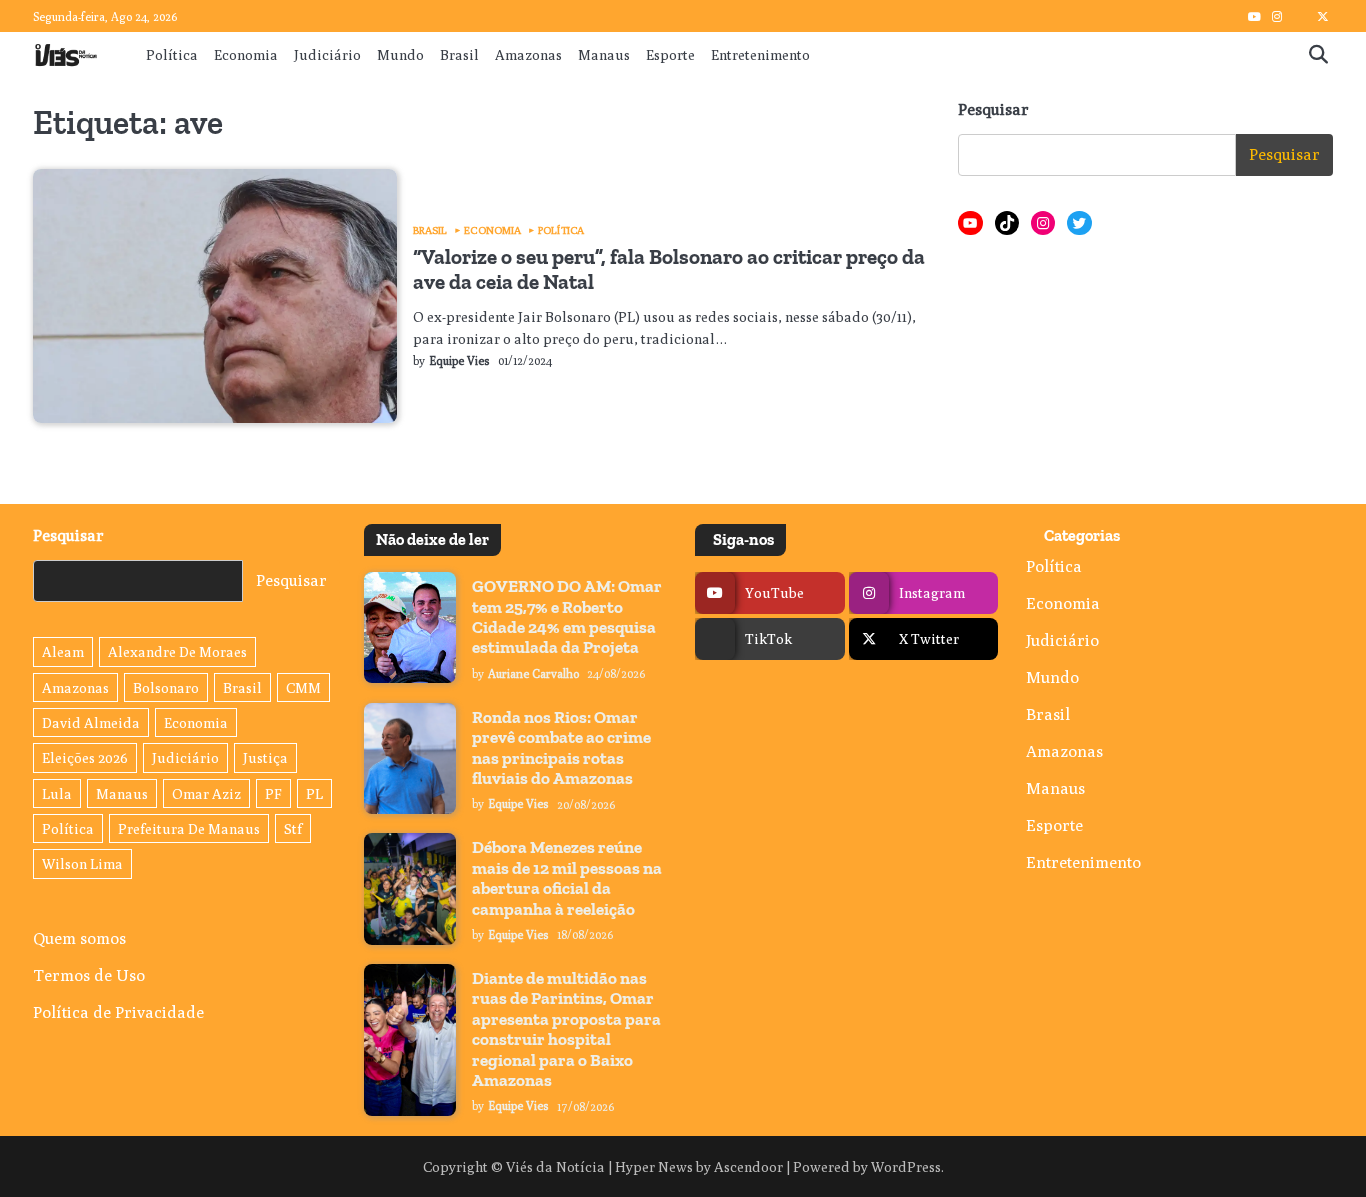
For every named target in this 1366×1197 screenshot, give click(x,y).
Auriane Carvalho (533, 674)
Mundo (400, 54)
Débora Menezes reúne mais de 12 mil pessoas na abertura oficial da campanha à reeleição (567, 877)
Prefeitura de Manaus (189, 828)
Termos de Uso (89, 975)
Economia (246, 54)
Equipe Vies (459, 361)
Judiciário (327, 54)
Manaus (604, 54)
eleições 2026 (85, 757)
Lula (57, 793)
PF (273, 793)
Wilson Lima (82, 863)
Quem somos (79, 938)
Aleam (63, 651)
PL (314, 793)
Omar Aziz (206, 793)
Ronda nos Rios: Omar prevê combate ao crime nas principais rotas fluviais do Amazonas (561, 747)
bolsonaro (166, 687)
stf (293, 828)
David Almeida (91, 722)
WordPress (906, 1166)
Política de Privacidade (118, 1012)
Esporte (670, 54)
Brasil (459, 54)
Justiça (265, 757)
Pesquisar (993, 109)
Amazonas (528, 54)
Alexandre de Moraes (177, 651)
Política (172, 54)
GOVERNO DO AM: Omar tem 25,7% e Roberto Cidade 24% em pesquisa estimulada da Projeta (567, 616)
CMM (303, 687)
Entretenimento (760, 54)
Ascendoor (748, 1166)
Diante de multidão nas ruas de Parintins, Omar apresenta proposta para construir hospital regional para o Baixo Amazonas (566, 1029)
